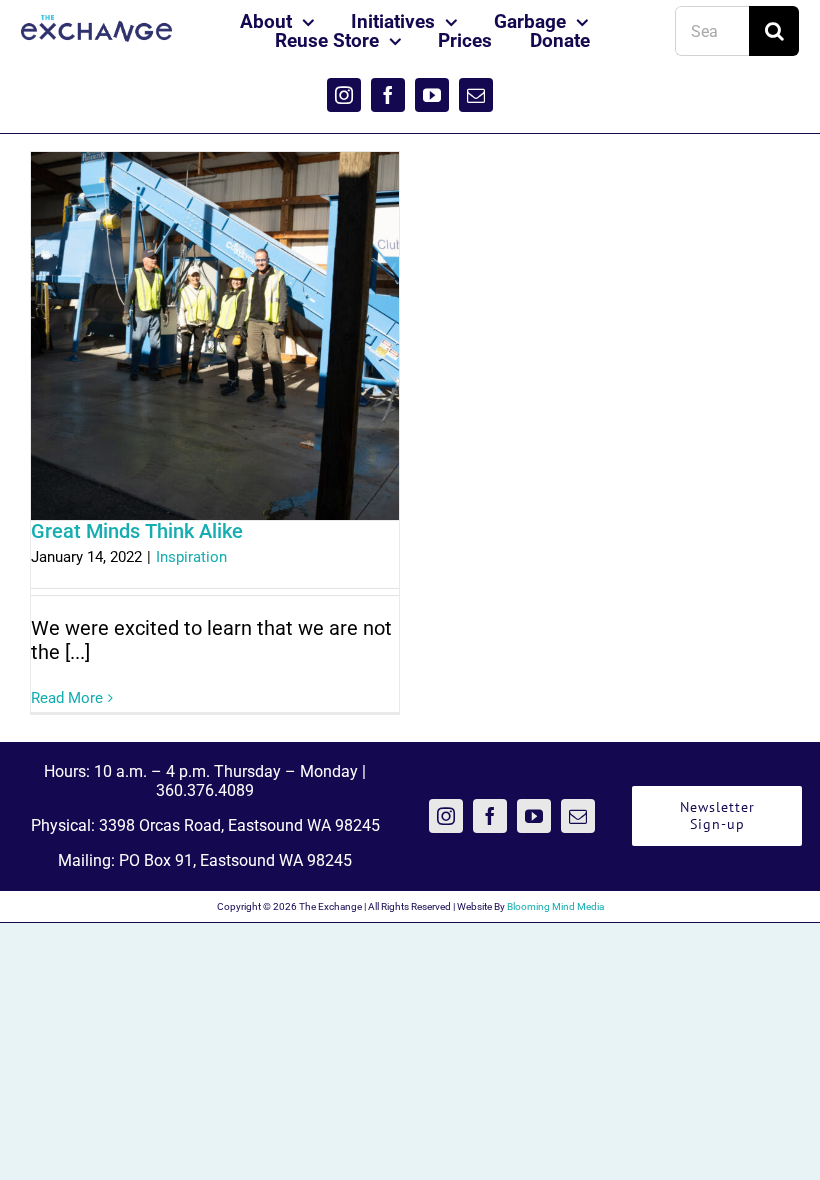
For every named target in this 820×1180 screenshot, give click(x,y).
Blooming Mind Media (555, 906)
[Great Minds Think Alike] (215, 336)
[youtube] (432, 95)
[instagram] (344, 95)
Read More (67, 698)
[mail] (476, 95)
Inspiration (191, 557)
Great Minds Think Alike (137, 531)
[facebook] (388, 95)
